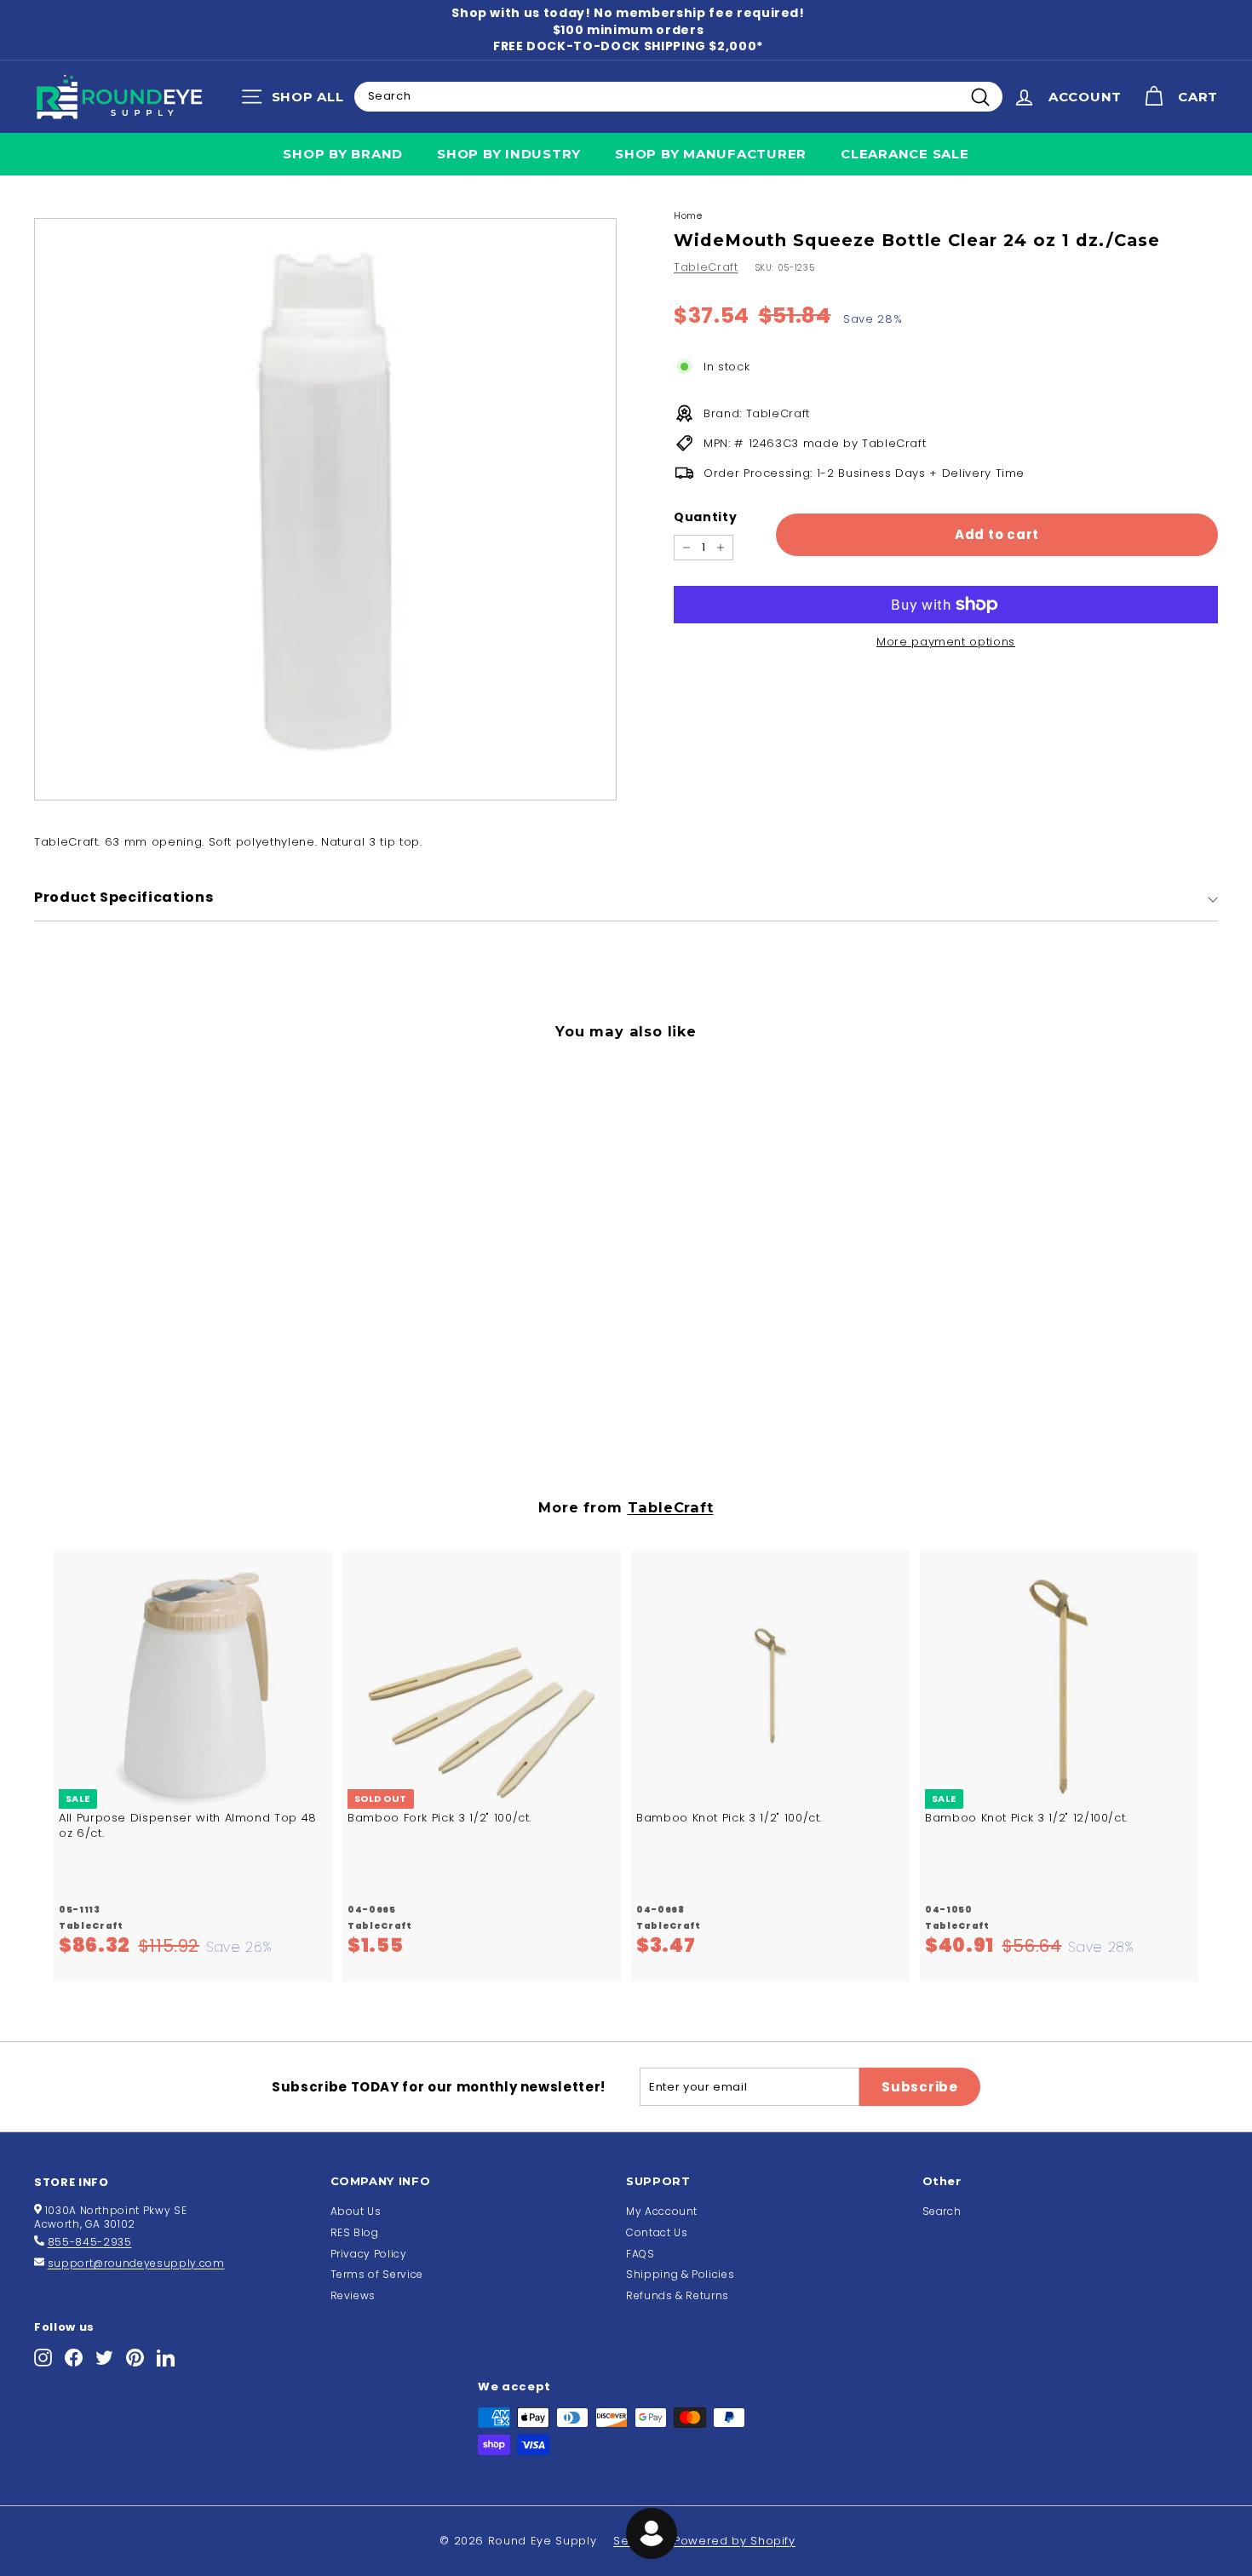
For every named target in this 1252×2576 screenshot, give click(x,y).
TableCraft (706, 267)
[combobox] (678, 96)
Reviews (353, 2295)
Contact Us (657, 2232)
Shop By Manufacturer (711, 154)
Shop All (297, 100)
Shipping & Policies (680, 2274)
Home (688, 215)
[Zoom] (325, 509)
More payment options (946, 642)
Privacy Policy (369, 2254)
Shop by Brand (343, 154)
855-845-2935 (90, 2242)
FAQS (640, 2254)
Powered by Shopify (735, 2541)
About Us (356, 2211)
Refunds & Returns (678, 2295)
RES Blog (355, 2232)
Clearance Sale (905, 154)
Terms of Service (377, 2274)
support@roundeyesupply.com (136, 2263)
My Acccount (662, 2211)
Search (942, 2211)
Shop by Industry (509, 154)
